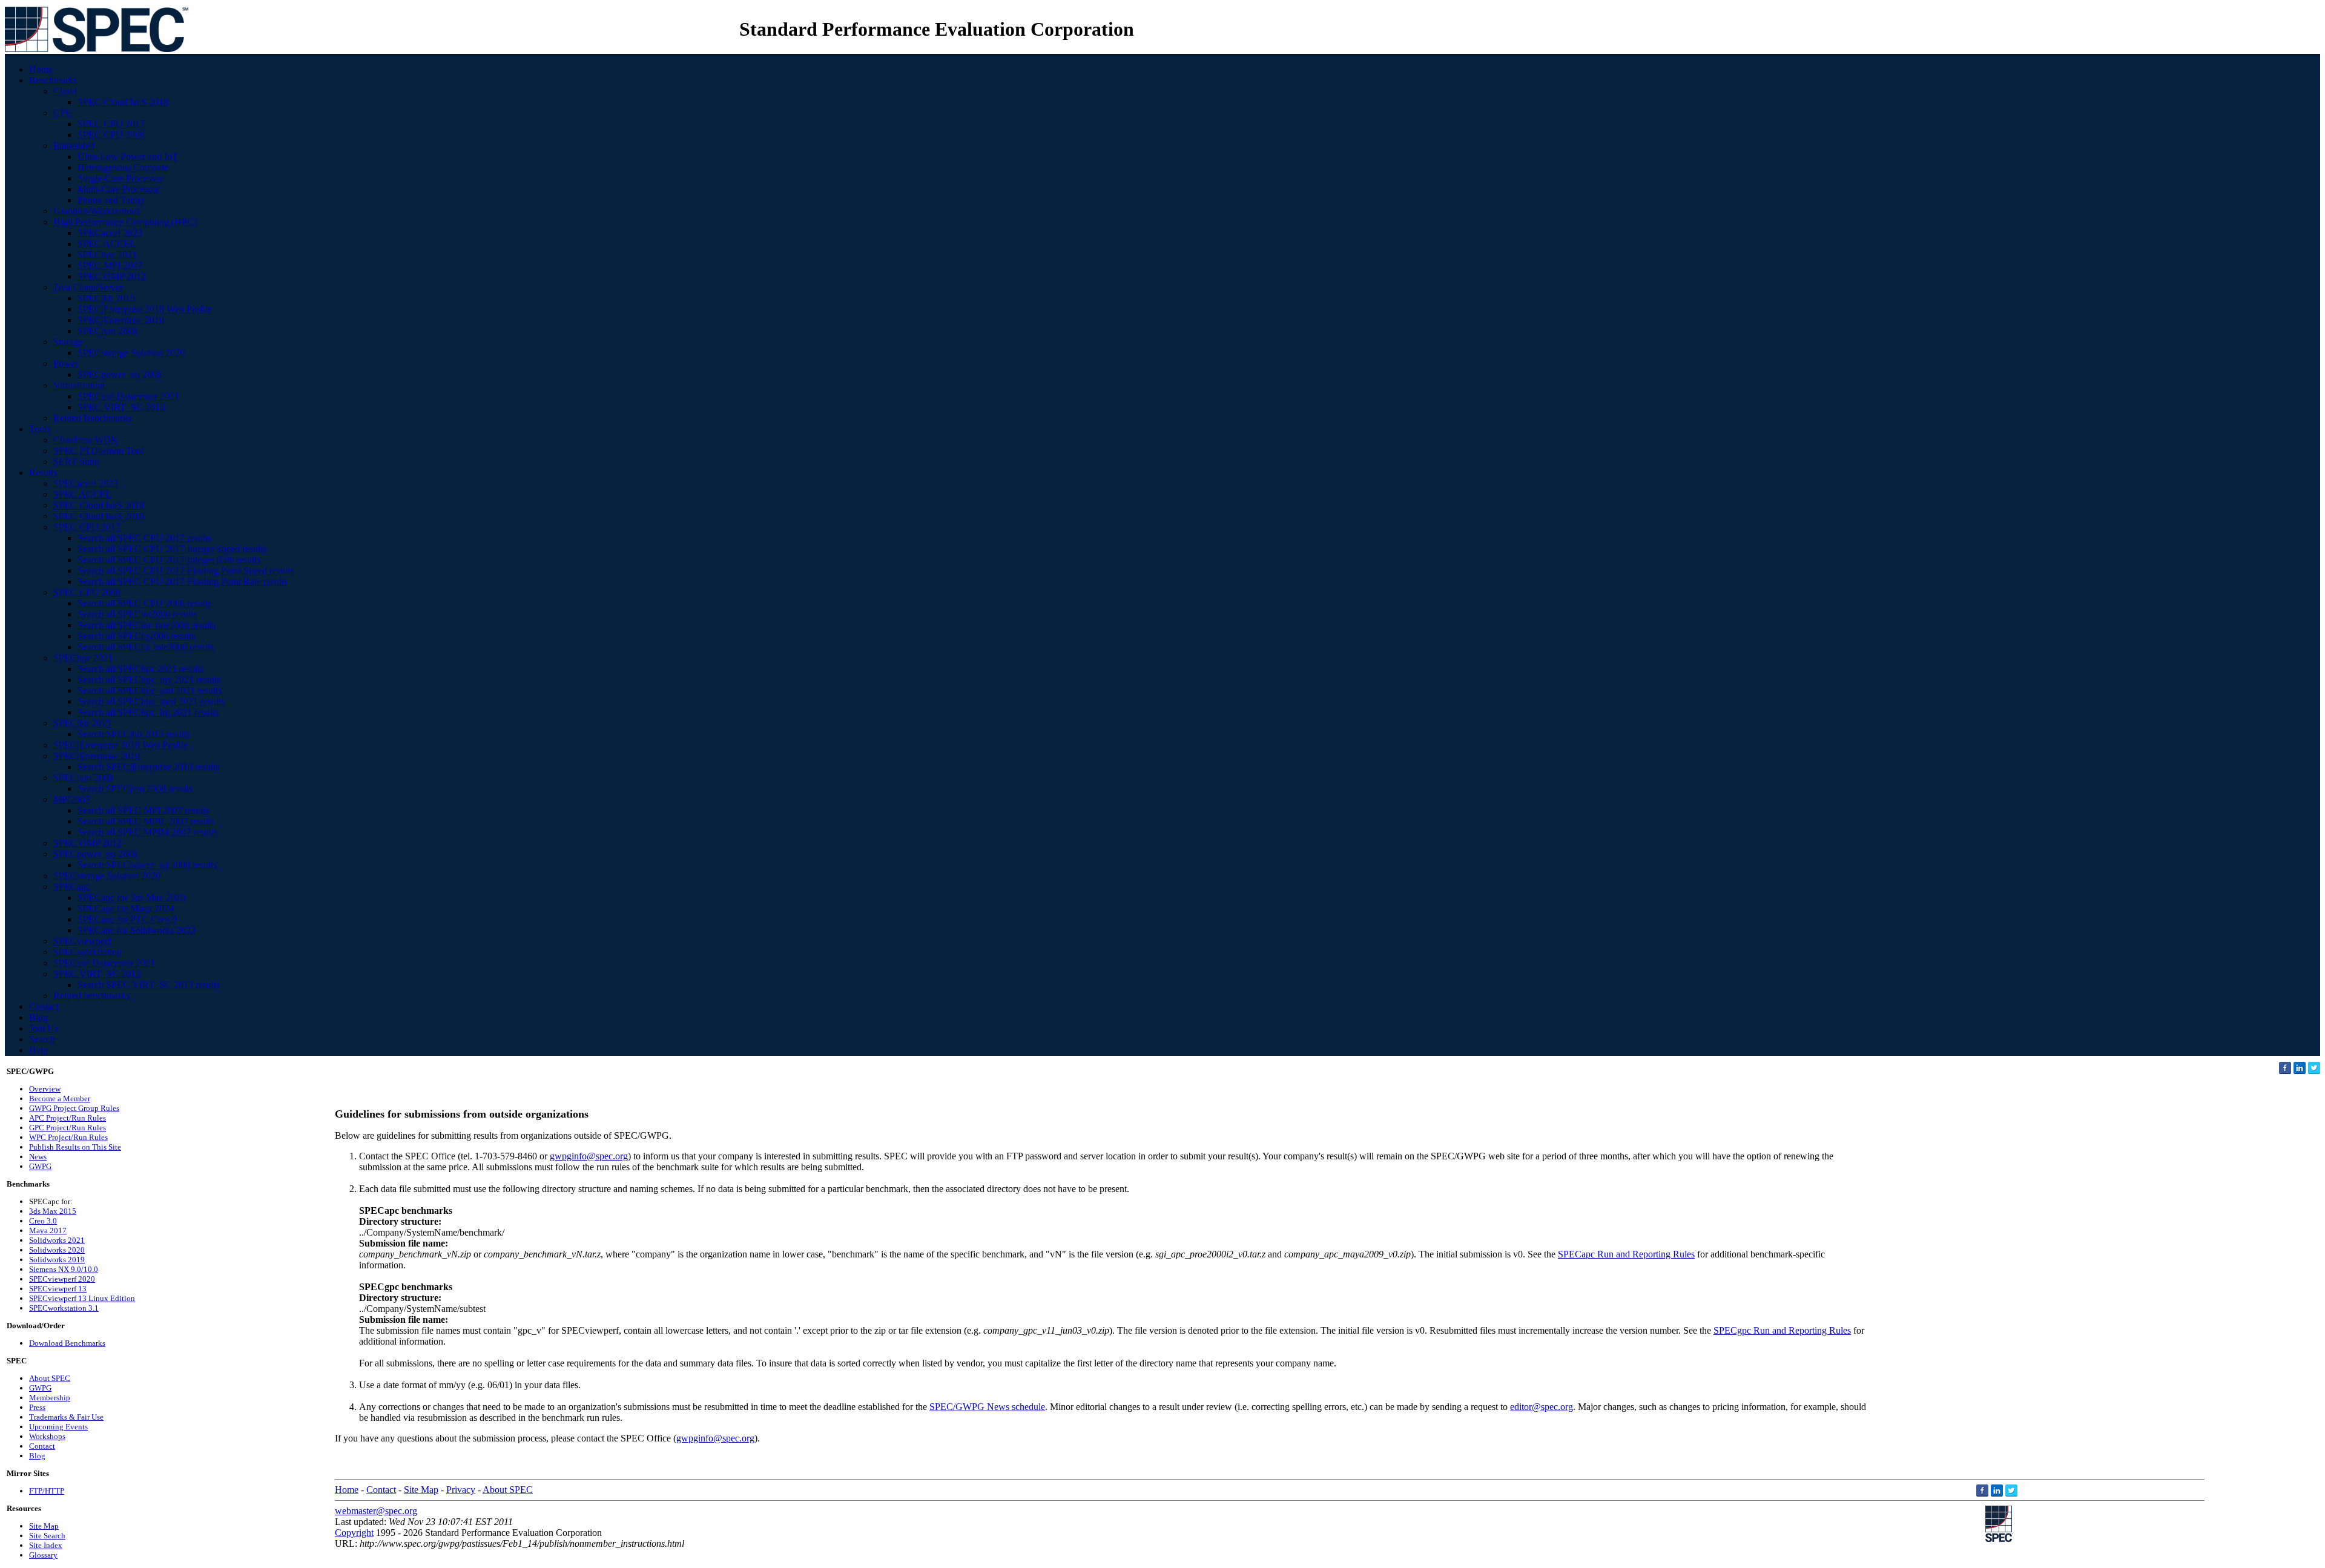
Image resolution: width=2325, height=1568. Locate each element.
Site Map (44, 1526)
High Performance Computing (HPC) (125, 222)
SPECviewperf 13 (58, 1289)
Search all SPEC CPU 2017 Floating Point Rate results (183, 581)
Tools (40, 429)
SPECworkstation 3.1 (64, 1308)
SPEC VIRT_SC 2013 (121, 407)
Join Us (44, 1028)
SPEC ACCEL (107, 244)
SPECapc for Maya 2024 (126, 908)
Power (66, 364)
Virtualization (79, 385)
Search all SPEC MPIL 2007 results (146, 821)
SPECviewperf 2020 (62, 1279)
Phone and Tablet (111, 200)
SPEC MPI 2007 (110, 265)
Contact (44, 1006)
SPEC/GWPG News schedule (987, 1407)
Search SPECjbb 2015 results (134, 734)
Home (41, 69)
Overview (45, 1089)
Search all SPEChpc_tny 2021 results (149, 680)
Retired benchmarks (91, 996)
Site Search (47, 1536)
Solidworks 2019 (57, 1260)
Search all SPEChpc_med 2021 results (151, 701)
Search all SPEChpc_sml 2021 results (150, 690)
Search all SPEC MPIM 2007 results (147, 832)
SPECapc (72, 887)
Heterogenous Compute (123, 167)
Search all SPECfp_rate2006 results (146, 647)
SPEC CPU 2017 (111, 124)
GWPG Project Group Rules (74, 1108)
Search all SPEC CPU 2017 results (144, 538)
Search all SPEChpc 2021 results (140, 669)
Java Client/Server (88, 287)
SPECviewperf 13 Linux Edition (82, 1298)
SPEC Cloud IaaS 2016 (99, 516)
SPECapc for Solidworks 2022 (137, 930)
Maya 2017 (48, 1230)
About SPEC (50, 1378)
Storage (68, 342)
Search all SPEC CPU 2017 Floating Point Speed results (186, 571)
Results (43, 473)
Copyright (354, 1533)
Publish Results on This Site (75, 1147)
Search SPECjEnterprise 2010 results (148, 767)
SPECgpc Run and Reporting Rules (1782, 1330)
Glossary (43, 1555)
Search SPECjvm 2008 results (135, 789)
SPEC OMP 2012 (112, 276)
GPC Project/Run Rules (68, 1128)
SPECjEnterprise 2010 (121, 320)
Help (38, 1050)
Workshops (47, 1436)
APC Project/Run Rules (68, 1118)
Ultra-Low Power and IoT (128, 156)
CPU (63, 113)
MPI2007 (71, 799)
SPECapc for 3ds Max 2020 (131, 898)
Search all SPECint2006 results (137, 614)
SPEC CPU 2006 (111, 135)
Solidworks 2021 (57, 1240)
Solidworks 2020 (57, 1250)
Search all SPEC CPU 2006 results (144, 603)
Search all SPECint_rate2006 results (147, 625)
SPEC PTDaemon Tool (98, 451)
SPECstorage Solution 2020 (131, 353)
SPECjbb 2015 (106, 298)
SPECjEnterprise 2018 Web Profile (145, 309)
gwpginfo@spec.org (589, 1156)
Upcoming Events (58, 1427)
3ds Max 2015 (53, 1211)
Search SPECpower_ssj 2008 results (147, 865)
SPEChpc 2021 (107, 255)
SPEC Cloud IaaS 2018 (123, 102)
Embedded (74, 146)
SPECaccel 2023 (110, 233)
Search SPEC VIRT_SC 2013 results (149, 985)
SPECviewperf (82, 941)
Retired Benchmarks (92, 418)
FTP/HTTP (47, 1491)
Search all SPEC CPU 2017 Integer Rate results (169, 560)
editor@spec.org (1542, 1407)
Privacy (461, 1490)
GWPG (40, 1166)
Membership (50, 1398)
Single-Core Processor (120, 178)
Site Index (46, 1545)
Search (42, 1039)
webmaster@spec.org (376, 1511)
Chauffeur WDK (86, 440)
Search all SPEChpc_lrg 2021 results (148, 712)
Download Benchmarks (67, 1343)
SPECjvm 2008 (107, 331)
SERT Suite (76, 462)
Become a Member (60, 1099)
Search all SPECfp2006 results (136, 636)
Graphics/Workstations (97, 211)
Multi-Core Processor (118, 189)
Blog (38, 1017)
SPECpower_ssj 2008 (120, 374)
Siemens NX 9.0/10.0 (64, 1269)
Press (37, 1407)
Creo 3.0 (43, 1221)
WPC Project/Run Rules (68, 1137)
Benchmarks (53, 80)
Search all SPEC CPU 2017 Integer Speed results (172, 549)
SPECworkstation (87, 952)
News (38, 1157)
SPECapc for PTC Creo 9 (127, 919)
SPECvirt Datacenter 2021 (128, 396)
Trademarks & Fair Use (66, 1417)
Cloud (65, 91)
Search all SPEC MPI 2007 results (143, 810)
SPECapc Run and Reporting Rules (1626, 1254)
